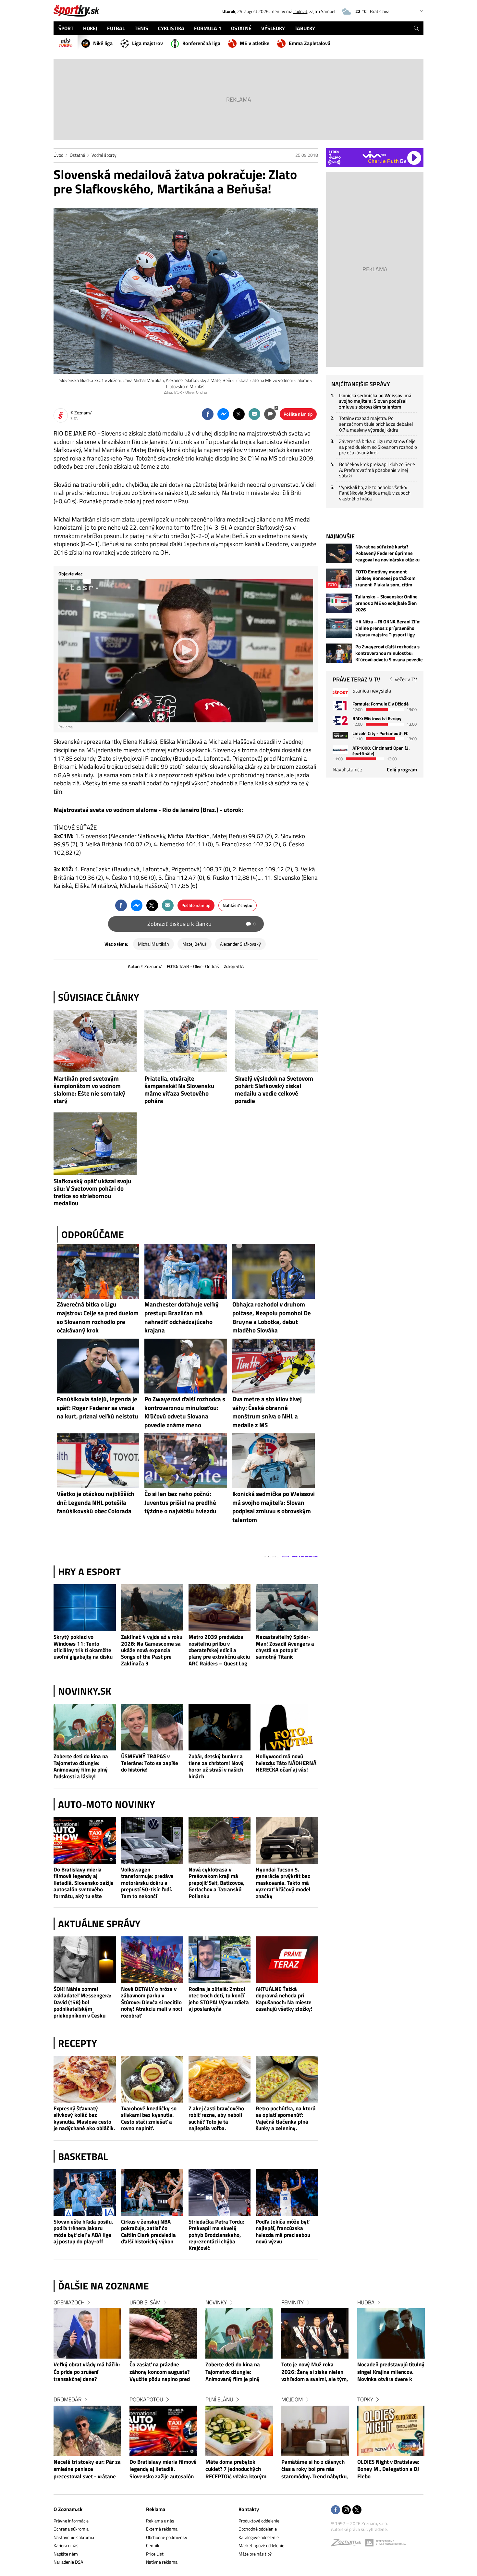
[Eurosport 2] (340, 720)
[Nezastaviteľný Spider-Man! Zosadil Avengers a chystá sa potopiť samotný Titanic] (287, 1608)
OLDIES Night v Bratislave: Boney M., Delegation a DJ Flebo (388, 2469)
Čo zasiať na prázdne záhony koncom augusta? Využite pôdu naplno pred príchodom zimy (160, 2372)
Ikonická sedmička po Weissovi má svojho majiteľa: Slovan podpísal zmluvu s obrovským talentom (375, 401)
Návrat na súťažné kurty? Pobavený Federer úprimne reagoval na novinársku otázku (387, 553)
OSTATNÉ (241, 28)
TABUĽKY (305, 28)
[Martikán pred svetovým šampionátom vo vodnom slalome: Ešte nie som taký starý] (95, 1041)
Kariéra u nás (66, 2545)
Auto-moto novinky (107, 1804)
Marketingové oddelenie (261, 2545)
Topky (365, 2399)
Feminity (293, 2302)
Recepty (78, 2043)
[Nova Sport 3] (340, 735)
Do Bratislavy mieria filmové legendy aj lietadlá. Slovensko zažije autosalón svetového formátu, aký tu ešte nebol (84, 1883)
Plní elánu (219, 2399)
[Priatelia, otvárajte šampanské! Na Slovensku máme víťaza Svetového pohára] (186, 1041)
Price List (155, 2554)
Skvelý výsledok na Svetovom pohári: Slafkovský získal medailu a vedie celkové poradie (274, 1089)
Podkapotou (146, 2399)
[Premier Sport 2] (340, 750)
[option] (87, 2396)
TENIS (141, 28)
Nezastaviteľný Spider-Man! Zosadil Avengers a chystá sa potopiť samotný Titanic (285, 1647)
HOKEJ (90, 28)
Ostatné (77, 155)
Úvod (58, 155)
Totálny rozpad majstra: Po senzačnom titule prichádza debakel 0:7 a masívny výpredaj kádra (376, 424)
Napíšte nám (66, 2554)
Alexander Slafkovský (240, 944)
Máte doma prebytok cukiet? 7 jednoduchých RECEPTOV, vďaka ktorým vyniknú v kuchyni (236, 2470)
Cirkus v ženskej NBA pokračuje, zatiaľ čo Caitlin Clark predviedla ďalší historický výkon (148, 2232)
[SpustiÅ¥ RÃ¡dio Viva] (374, 154)
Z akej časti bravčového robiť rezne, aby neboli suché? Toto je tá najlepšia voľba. (216, 2118)
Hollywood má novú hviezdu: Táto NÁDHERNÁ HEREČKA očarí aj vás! (286, 1763)
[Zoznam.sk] (348, 2544)
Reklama (156, 2509)
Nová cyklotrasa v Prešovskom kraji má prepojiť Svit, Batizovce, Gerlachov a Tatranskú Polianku (216, 1883)
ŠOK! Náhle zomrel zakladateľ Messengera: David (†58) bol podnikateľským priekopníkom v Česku (82, 2002)
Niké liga (103, 43)
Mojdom (292, 2399)
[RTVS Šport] (340, 693)
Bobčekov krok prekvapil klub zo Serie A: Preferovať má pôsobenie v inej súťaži (377, 470)
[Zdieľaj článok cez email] (254, 414)
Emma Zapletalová (310, 43)
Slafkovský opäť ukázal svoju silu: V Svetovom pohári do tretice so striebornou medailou (92, 1192)
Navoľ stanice (347, 769)
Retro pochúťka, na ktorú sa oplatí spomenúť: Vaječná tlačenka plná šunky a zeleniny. (286, 2118)
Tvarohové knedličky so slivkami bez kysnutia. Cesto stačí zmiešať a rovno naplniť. (149, 2118)
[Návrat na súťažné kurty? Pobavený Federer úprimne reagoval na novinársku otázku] (339, 553)
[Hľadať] (416, 28)
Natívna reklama (162, 2562)
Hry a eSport (89, 1572)
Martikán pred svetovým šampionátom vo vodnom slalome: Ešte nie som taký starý (89, 1089)
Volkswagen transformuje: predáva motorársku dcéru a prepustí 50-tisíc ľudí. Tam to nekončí (147, 1883)
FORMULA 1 (208, 28)
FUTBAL (116, 28)
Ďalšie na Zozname (104, 2286)
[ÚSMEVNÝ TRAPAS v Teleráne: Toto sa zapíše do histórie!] (152, 1727)
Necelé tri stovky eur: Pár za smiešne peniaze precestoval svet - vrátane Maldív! (87, 2470)
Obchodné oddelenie (258, 2529)
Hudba (366, 2302)
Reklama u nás (160, 2521)
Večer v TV (406, 679)
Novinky (216, 2302)
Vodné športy (104, 155)
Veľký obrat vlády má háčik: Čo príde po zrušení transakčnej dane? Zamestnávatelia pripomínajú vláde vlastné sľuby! (87, 2372)
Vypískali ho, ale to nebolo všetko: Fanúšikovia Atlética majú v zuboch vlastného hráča (375, 493)
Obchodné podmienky (167, 2537)
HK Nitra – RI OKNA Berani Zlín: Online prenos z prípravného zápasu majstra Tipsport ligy (388, 628)
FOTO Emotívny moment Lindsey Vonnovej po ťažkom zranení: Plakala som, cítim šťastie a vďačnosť (385, 578)
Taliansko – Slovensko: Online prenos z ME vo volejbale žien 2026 (386, 603)
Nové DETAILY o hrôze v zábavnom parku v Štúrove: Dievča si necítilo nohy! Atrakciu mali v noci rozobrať (152, 2002)
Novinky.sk (85, 1691)
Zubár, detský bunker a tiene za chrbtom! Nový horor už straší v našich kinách (216, 1766)
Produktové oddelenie (259, 2521)
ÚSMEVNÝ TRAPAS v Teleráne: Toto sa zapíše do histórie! (150, 1763)
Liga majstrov (147, 43)
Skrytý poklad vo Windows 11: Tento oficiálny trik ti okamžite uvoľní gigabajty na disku (83, 1647)
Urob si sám (145, 2302)
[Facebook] (336, 2510)
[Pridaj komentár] (270, 414)
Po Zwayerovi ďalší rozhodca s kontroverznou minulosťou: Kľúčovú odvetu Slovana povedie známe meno (389, 653)
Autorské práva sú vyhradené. (359, 2529)
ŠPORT (66, 28)
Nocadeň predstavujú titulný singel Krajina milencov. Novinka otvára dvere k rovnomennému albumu (391, 2372)
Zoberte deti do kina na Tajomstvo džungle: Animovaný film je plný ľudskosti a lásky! (81, 1766)
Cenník (153, 2545)
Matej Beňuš (195, 944)
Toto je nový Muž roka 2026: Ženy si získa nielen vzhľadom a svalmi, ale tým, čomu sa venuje (315, 2372)
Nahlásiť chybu (238, 905)
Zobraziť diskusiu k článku (202, 924)
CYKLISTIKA (171, 28)
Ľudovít (300, 11)
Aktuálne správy (99, 1924)
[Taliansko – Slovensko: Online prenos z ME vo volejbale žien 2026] (339, 603)
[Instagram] (346, 2510)
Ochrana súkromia (71, 2529)
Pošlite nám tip (298, 414)
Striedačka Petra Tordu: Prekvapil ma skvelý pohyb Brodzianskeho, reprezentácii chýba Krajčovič (216, 2235)
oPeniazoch (69, 2302)
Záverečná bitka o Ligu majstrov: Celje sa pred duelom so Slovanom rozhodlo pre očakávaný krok (378, 447)
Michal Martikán (153, 944)
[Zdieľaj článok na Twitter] (239, 414)
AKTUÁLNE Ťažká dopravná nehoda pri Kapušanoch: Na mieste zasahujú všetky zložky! (284, 1999)
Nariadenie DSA (68, 2562)
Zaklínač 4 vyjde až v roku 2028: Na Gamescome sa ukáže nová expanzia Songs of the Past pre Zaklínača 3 (152, 1650)
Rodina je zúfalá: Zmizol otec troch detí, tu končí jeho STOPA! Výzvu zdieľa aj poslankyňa (219, 1999)
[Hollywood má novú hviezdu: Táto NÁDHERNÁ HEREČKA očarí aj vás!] (287, 1727)
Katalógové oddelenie (259, 2537)
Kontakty (249, 2509)
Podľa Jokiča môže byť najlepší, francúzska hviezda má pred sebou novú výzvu (283, 2232)
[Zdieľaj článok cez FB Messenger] (223, 414)
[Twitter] (357, 2510)
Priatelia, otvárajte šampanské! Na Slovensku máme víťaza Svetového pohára (179, 1089)
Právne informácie (71, 2521)
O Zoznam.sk (68, 2509)
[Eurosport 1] (340, 706)
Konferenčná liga (201, 43)
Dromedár (67, 2399)
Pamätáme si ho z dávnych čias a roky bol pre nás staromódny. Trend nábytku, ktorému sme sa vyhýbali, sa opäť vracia (315, 2470)
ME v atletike (255, 43)
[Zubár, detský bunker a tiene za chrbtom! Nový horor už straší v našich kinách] (220, 1727)
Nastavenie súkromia (74, 2537)
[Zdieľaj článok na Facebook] (208, 414)
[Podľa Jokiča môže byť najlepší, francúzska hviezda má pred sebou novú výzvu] (287, 2192)
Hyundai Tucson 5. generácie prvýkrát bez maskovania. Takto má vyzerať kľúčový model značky (283, 1883)
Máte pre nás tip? (255, 2554)
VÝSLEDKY (273, 28)
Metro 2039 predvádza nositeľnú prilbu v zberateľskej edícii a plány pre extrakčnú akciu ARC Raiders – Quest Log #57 (219, 1650)
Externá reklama (162, 2529)
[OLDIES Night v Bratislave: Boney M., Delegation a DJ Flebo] (391, 2431)
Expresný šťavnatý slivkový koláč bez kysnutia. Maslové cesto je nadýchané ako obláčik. (84, 2118)
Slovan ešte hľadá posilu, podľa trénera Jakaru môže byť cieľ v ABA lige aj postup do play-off (83, 2232)
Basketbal (83, 2156)
